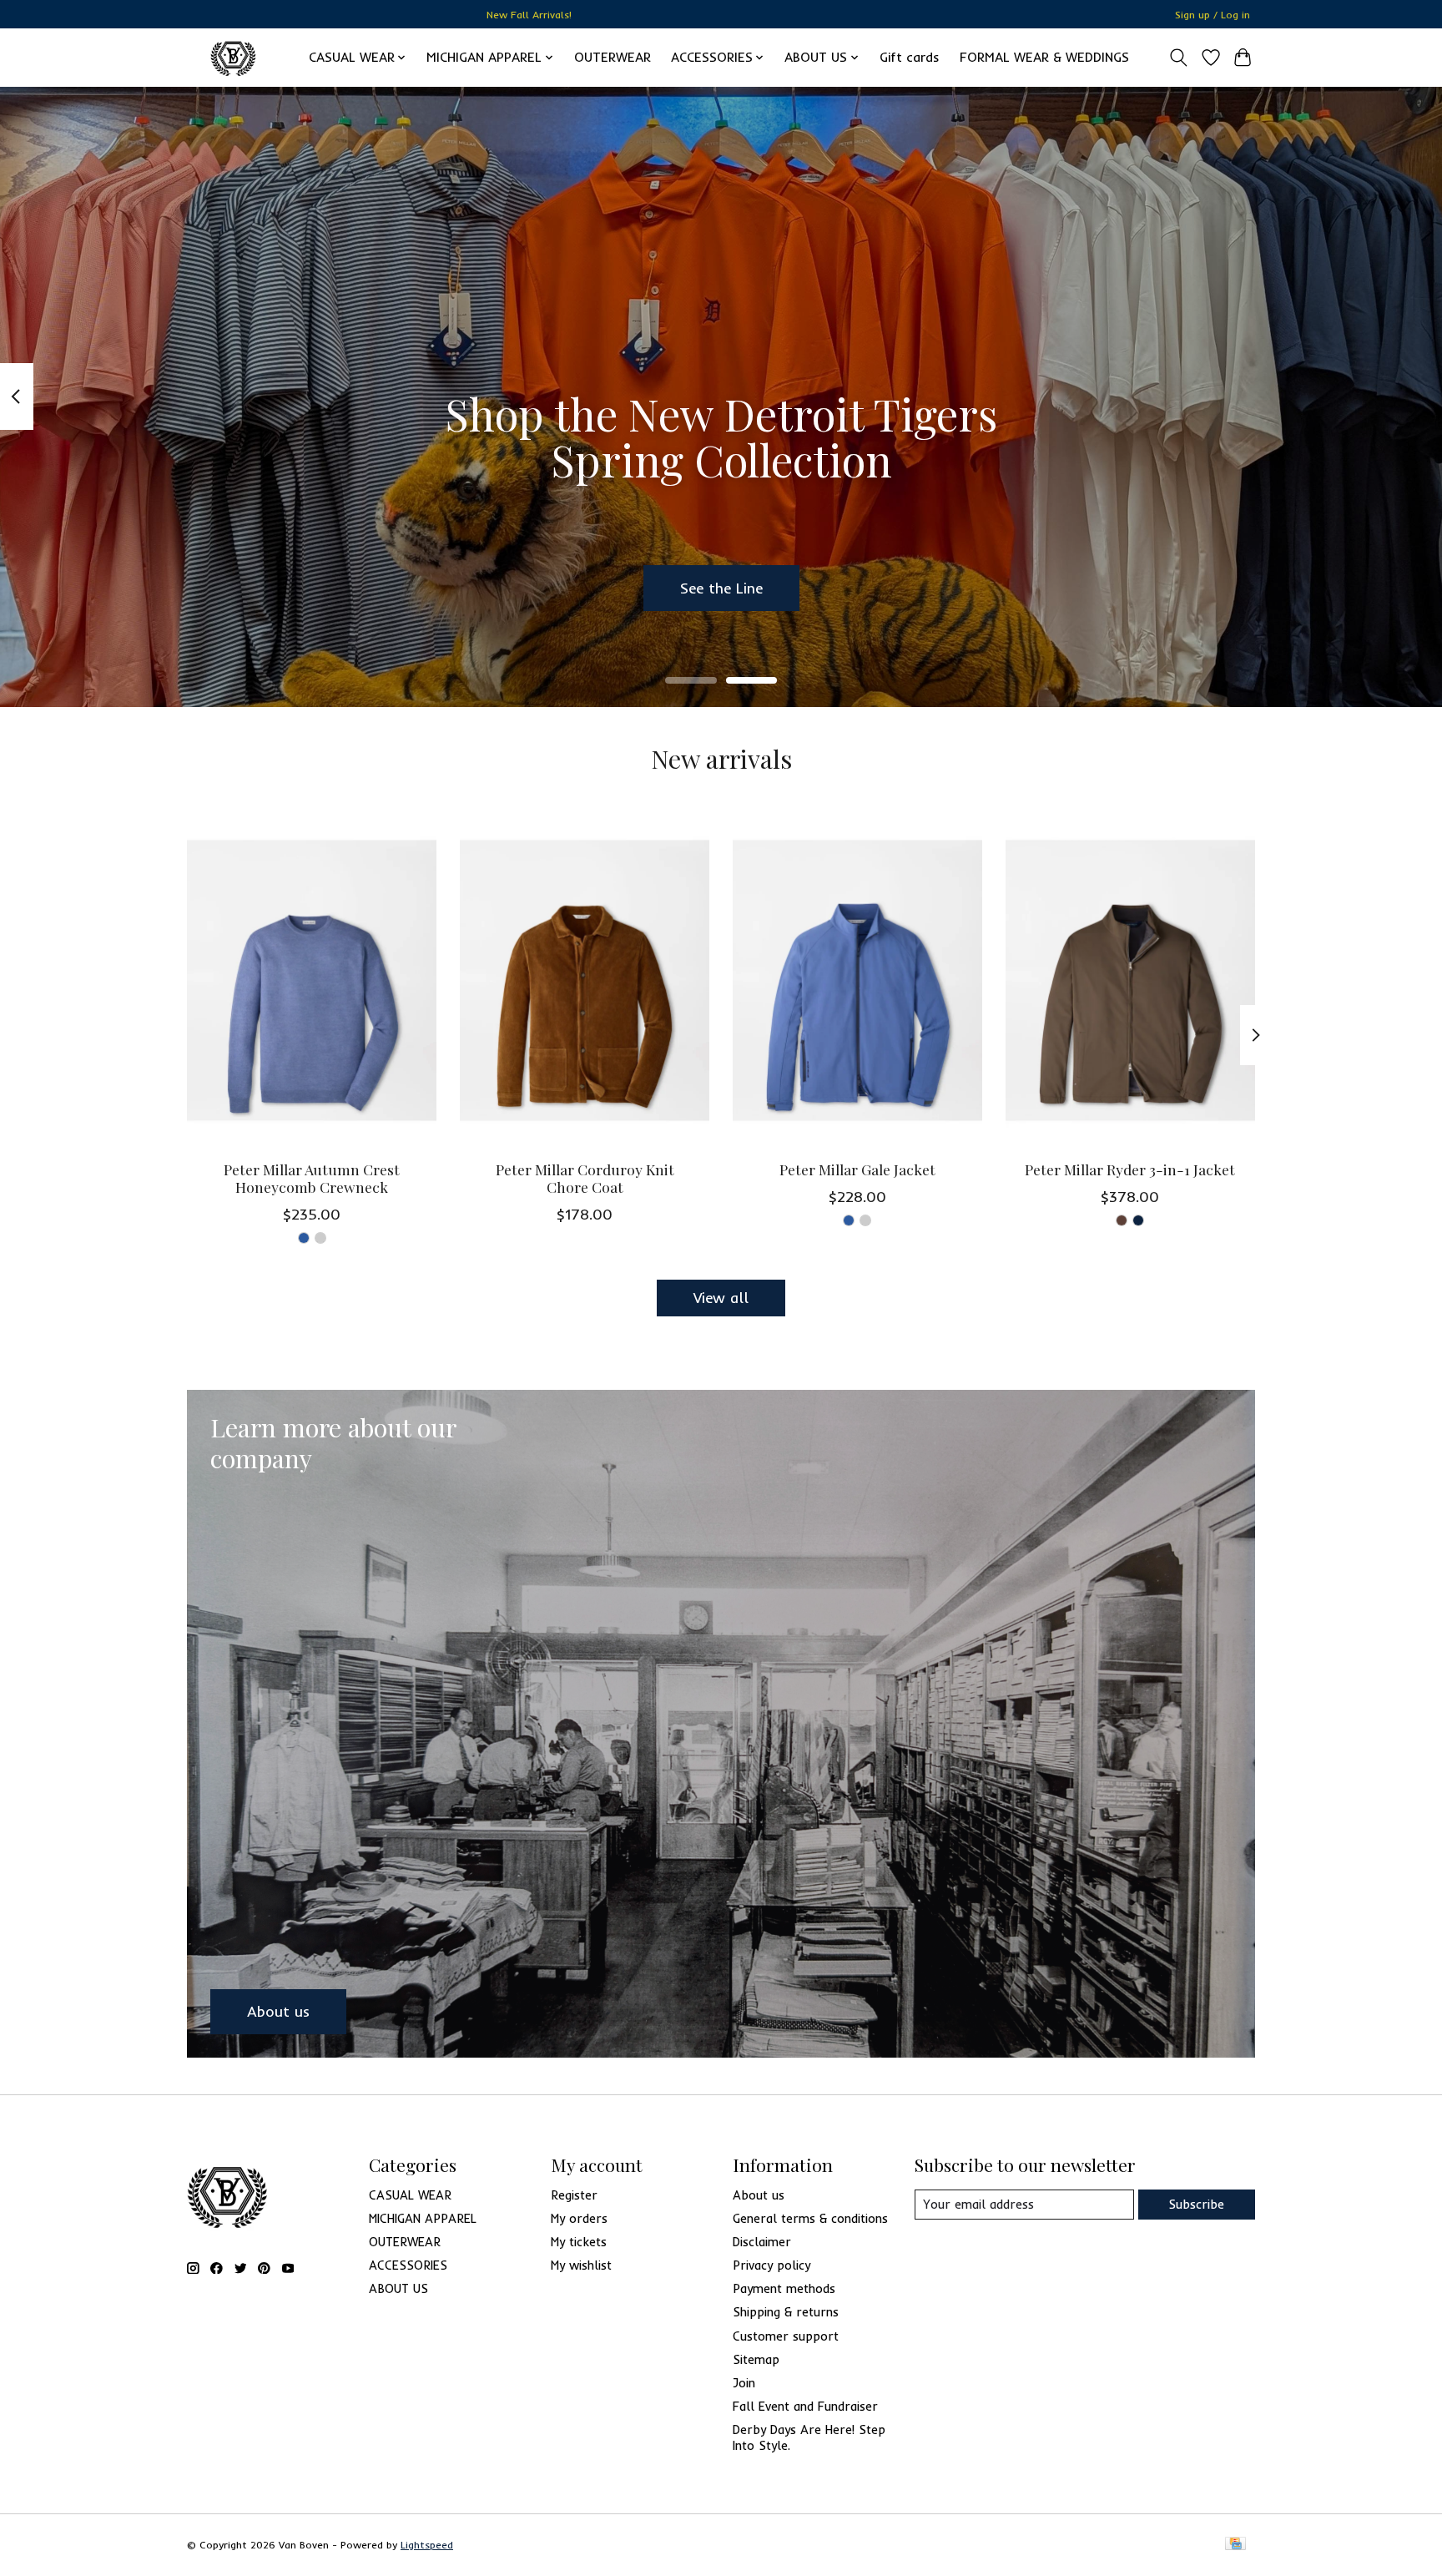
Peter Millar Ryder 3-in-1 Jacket (1130, 1168)
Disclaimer (762, 2242)
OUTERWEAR (613, 57)
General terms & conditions (810, 2218)
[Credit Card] (1235, 2545)
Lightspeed (427, 2545)
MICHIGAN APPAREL (423, 2218)
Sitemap (756, 2359)
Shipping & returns (786, 2312)
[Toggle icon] (1179, 58)
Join (744, 2383)
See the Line (721, 587)
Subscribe (1196, 2204)
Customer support (786, 2336)
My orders (579, 2218)
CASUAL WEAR (410, 2195)
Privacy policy (771, 2265)
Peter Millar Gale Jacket (857, 1168)
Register (574, 2195)
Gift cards (910, 57)
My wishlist (581, 2265)
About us (759, 2195)
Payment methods (784, 2288)
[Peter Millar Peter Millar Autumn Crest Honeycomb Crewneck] (312, 980)
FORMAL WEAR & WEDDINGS (1044, 57)
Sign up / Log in (1213, 15)
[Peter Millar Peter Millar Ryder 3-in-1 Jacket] (1130, 980)
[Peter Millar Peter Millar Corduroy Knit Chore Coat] (585, 980)
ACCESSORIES (408, 2265)
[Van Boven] (233, 57)
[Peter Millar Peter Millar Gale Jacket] (857, 980)
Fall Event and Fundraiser (805, 2406)
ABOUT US (398, 2288)
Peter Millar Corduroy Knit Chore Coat (585, 1177)
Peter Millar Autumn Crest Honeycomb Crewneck (312, 1177)
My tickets (579, 2242)
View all (721, 1297)
